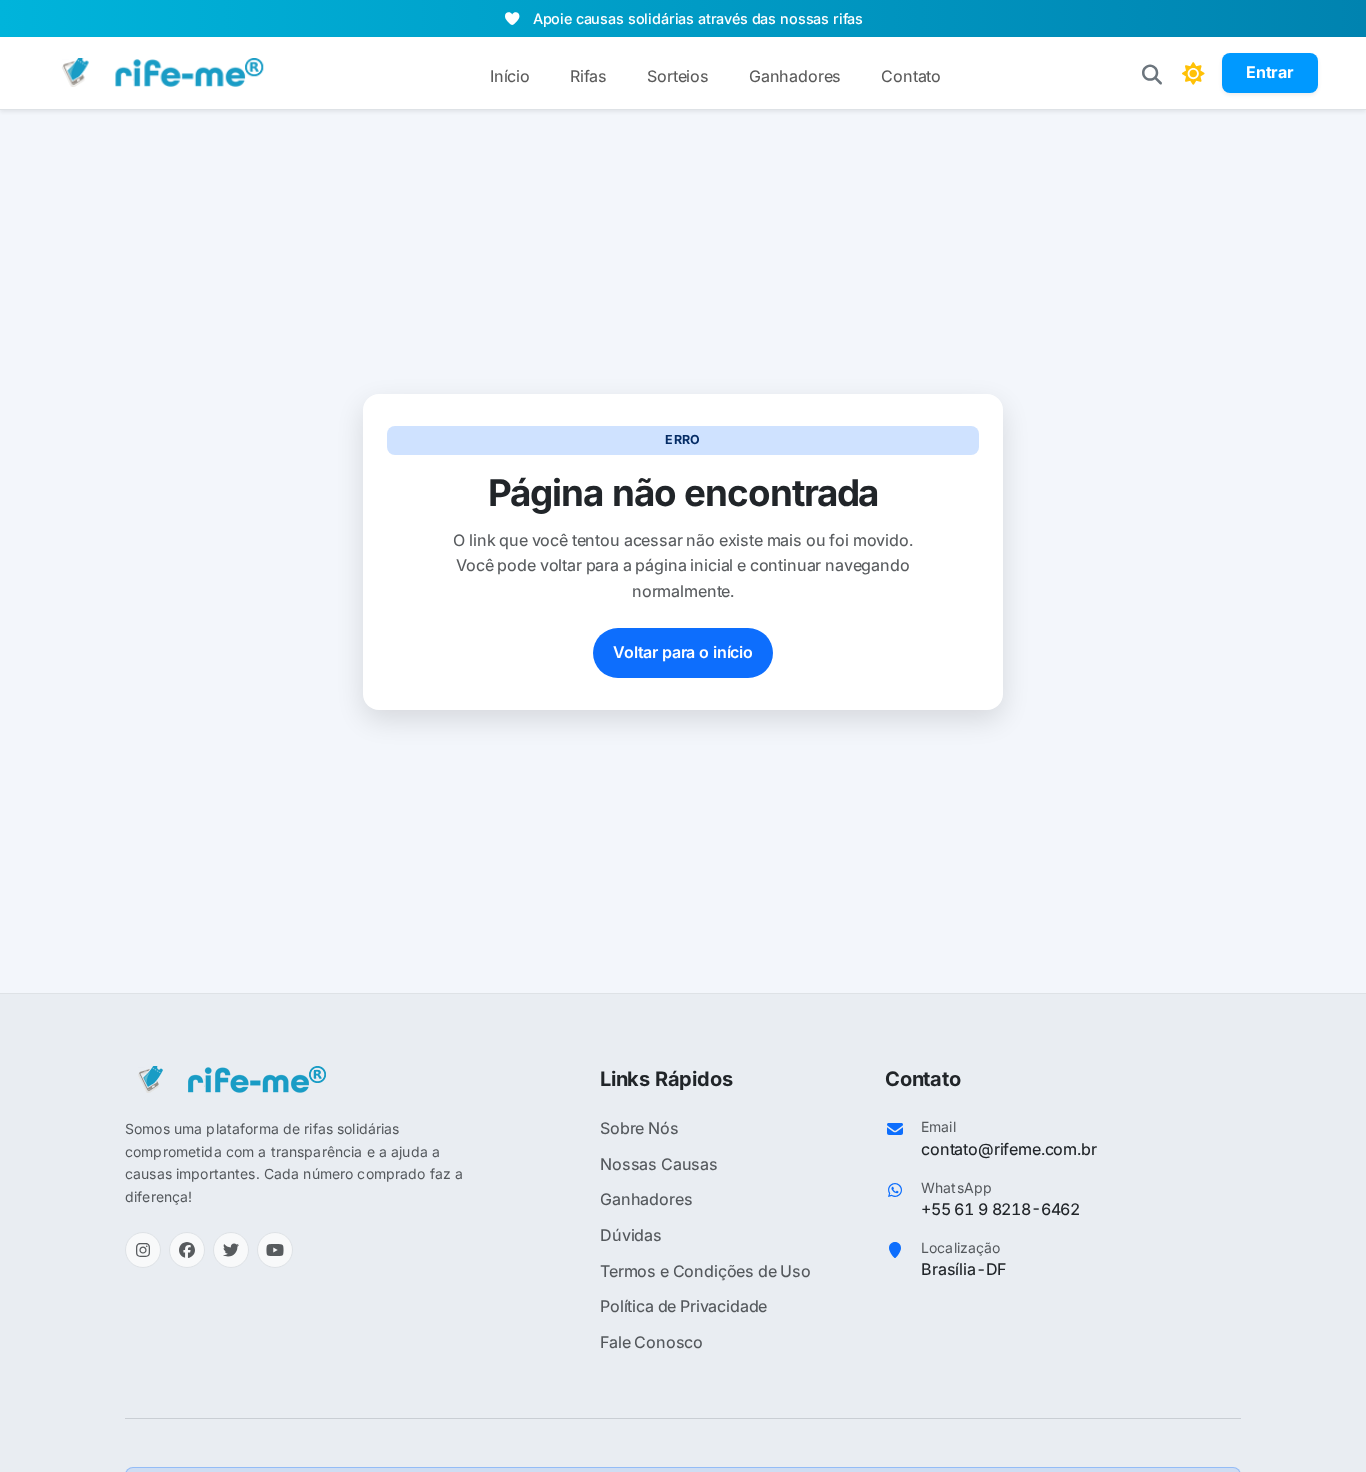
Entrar (1270, 72)
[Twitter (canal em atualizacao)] (231, 1250)
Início (510, 76)
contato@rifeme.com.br (1009, 1149)
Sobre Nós (639, 1128)
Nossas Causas (659, 1164)
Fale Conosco (651, 1342)
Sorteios (678, 76)
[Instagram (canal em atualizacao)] (143, 1250)
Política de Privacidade (683, 1306)
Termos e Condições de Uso (705, 1271)
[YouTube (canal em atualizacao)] (275, 1250)
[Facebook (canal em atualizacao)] (187, 1250)
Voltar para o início (683, 652)
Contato (911, 76)
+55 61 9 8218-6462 (1000, 1209)
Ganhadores (795, 76)
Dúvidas (631, 1235)
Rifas (588, 76)
